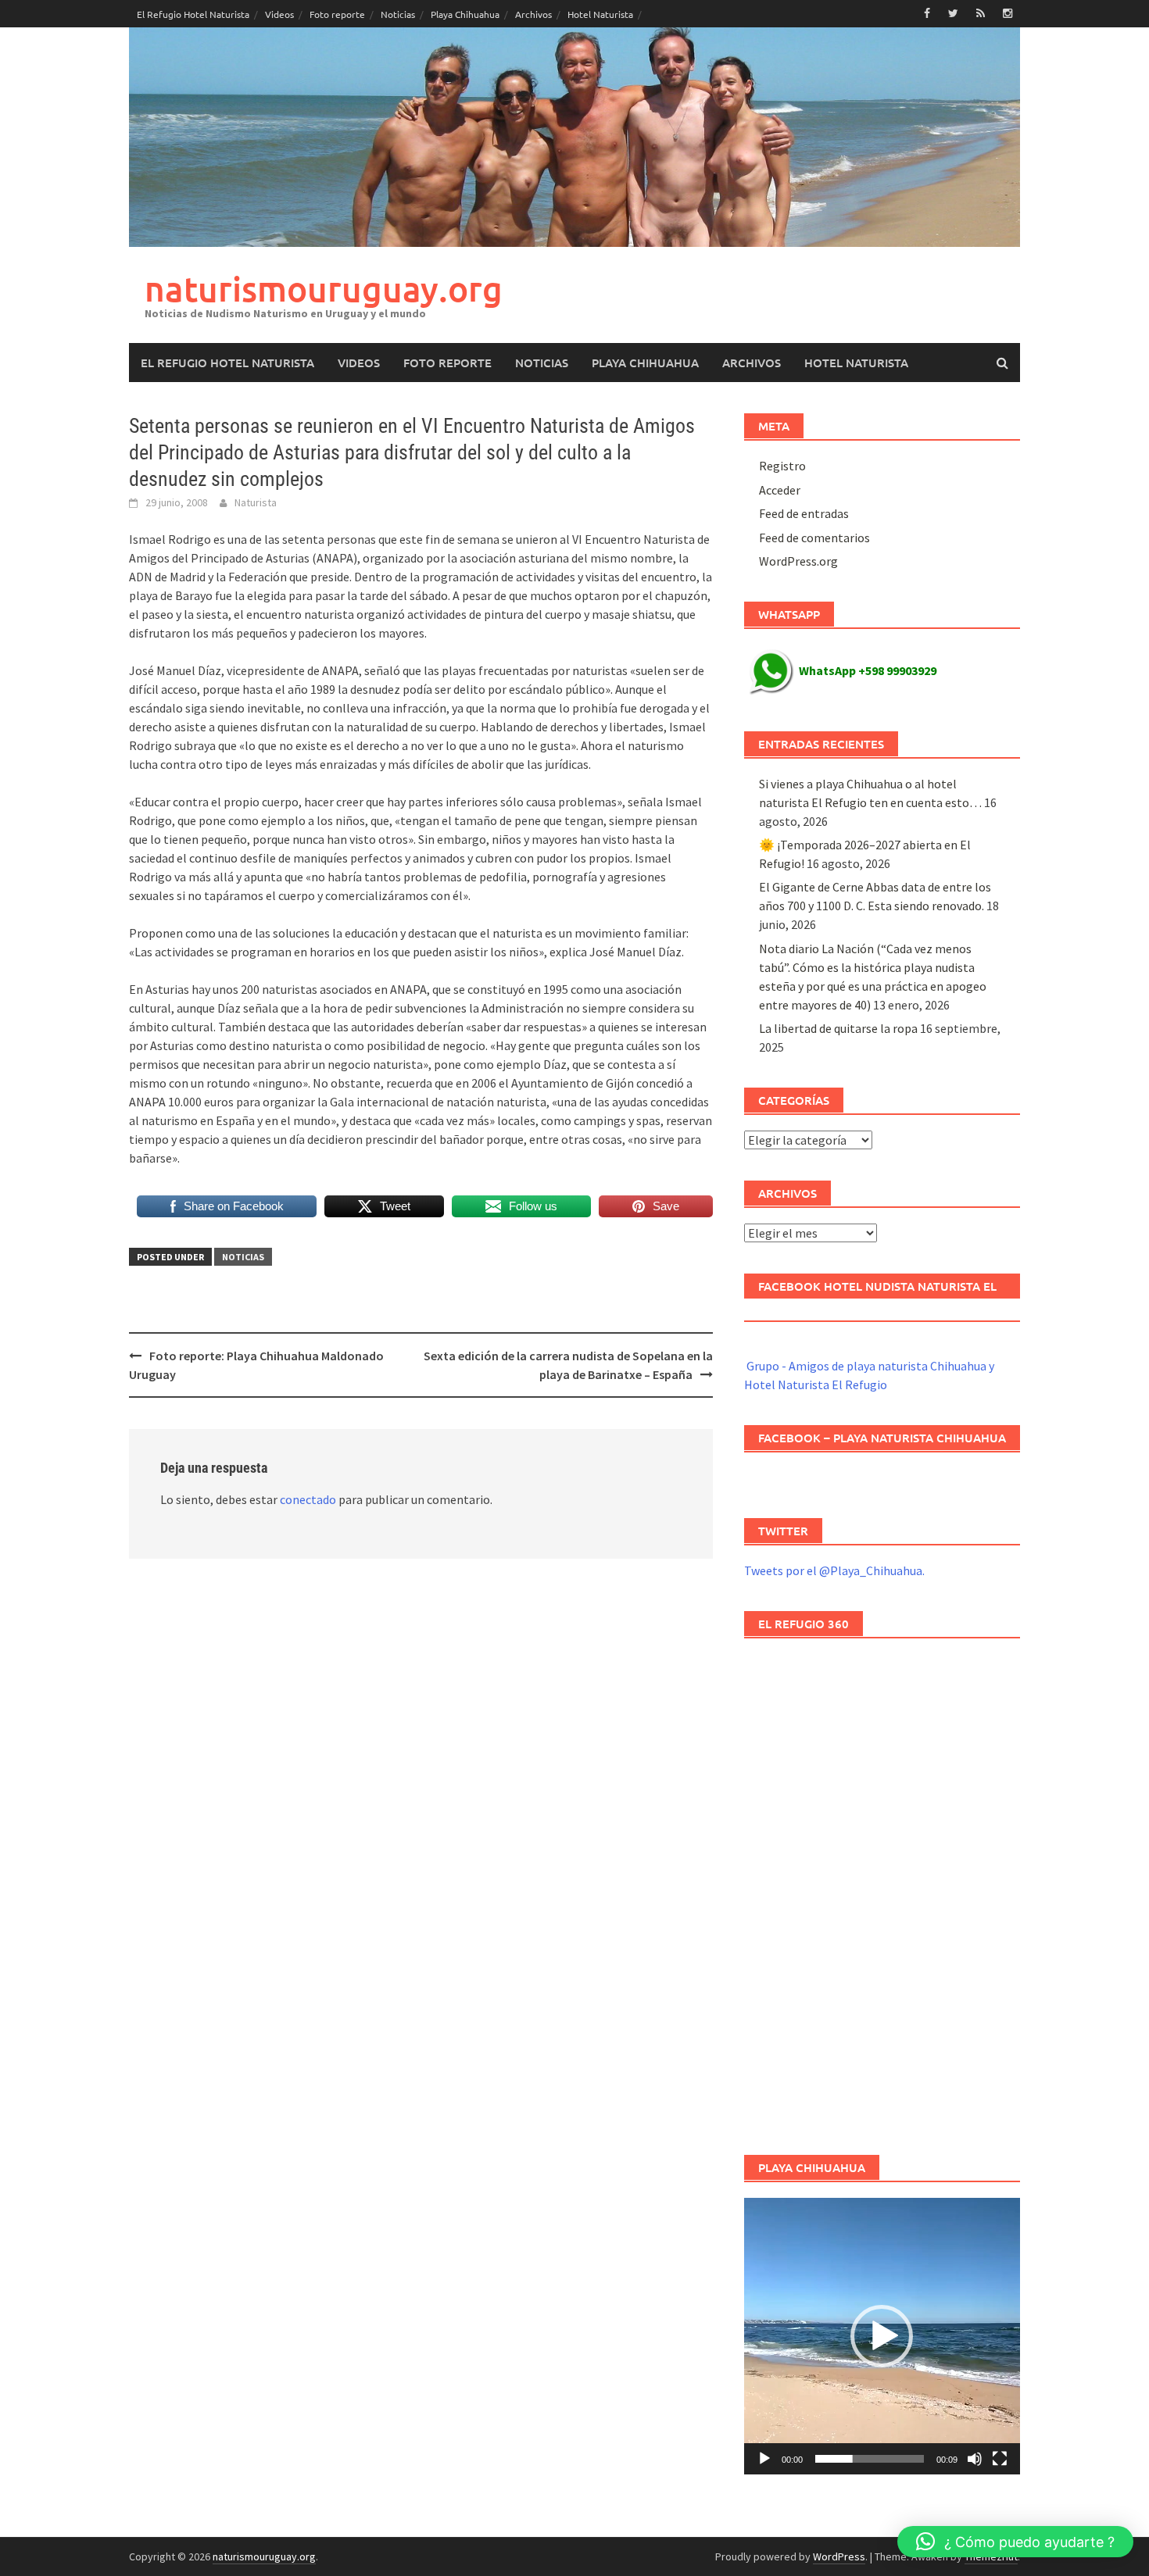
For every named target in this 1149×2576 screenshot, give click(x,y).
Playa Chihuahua (465, 14)
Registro (782, 466)
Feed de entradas (804, 513)
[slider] (870, 2459)
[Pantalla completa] (1000, 2459)
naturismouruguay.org (324, 289)
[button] (882, 2336)
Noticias (398, 14)
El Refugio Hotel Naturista (193, 14)
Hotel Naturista (600, 14)
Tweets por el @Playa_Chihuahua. (834, 1570)
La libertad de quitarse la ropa (838, 1028)
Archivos (533, 14)
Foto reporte (337, 14)
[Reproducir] (764, 2459)
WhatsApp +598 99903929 (868, 670)
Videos (279, 14)
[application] (882, 2336)
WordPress (839, 2556)
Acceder (780, 490)
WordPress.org (798, 561)
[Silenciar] (975, 2459)
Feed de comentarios (814, 538)
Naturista (256, 502)
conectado (308, 1499)
